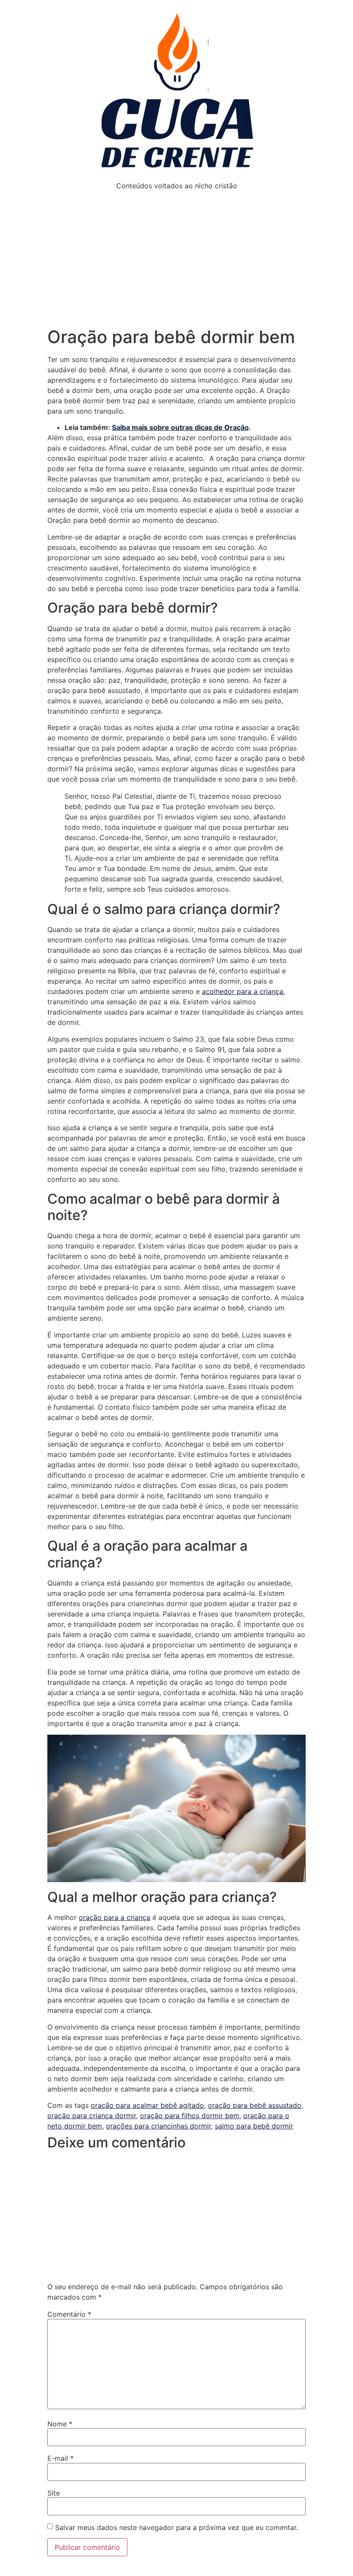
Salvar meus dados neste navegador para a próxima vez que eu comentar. (176, 2527)
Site (54, 2493)
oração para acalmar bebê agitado (147, 2105)
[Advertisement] (176, 262)
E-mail (60, 2458)
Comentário (69, 2314)
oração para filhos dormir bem (190, 2116)
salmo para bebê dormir (254, 2126)
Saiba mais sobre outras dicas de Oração (180, 427)
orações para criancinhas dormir (158, 2126)
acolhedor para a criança (243, 991)
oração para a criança (115, 1917)
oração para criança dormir (92, 2116)
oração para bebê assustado (255, 2105)
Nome (60, 2424)
